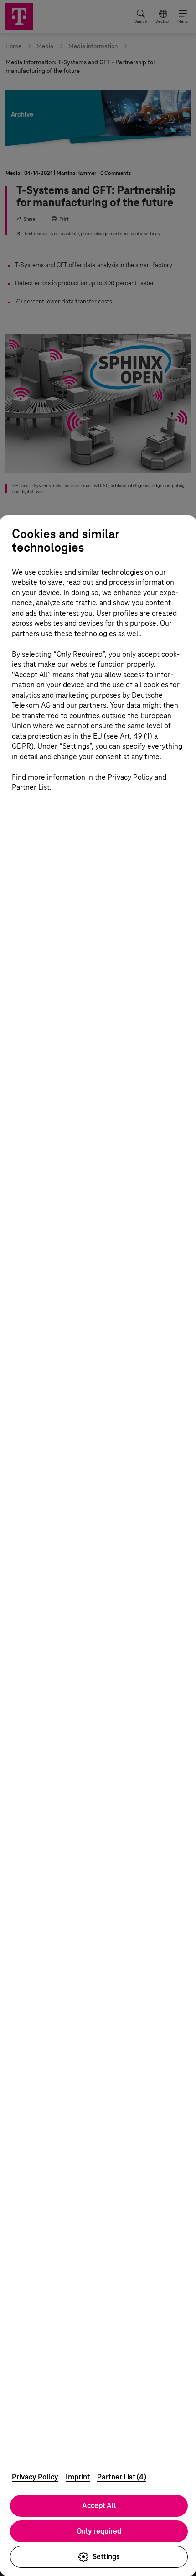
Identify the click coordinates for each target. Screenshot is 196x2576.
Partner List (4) (122, 2477)
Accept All (99, 2506)
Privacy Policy (35, 2477)
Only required (99, 2531)
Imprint (78, 2477)
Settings (106, 2557)
